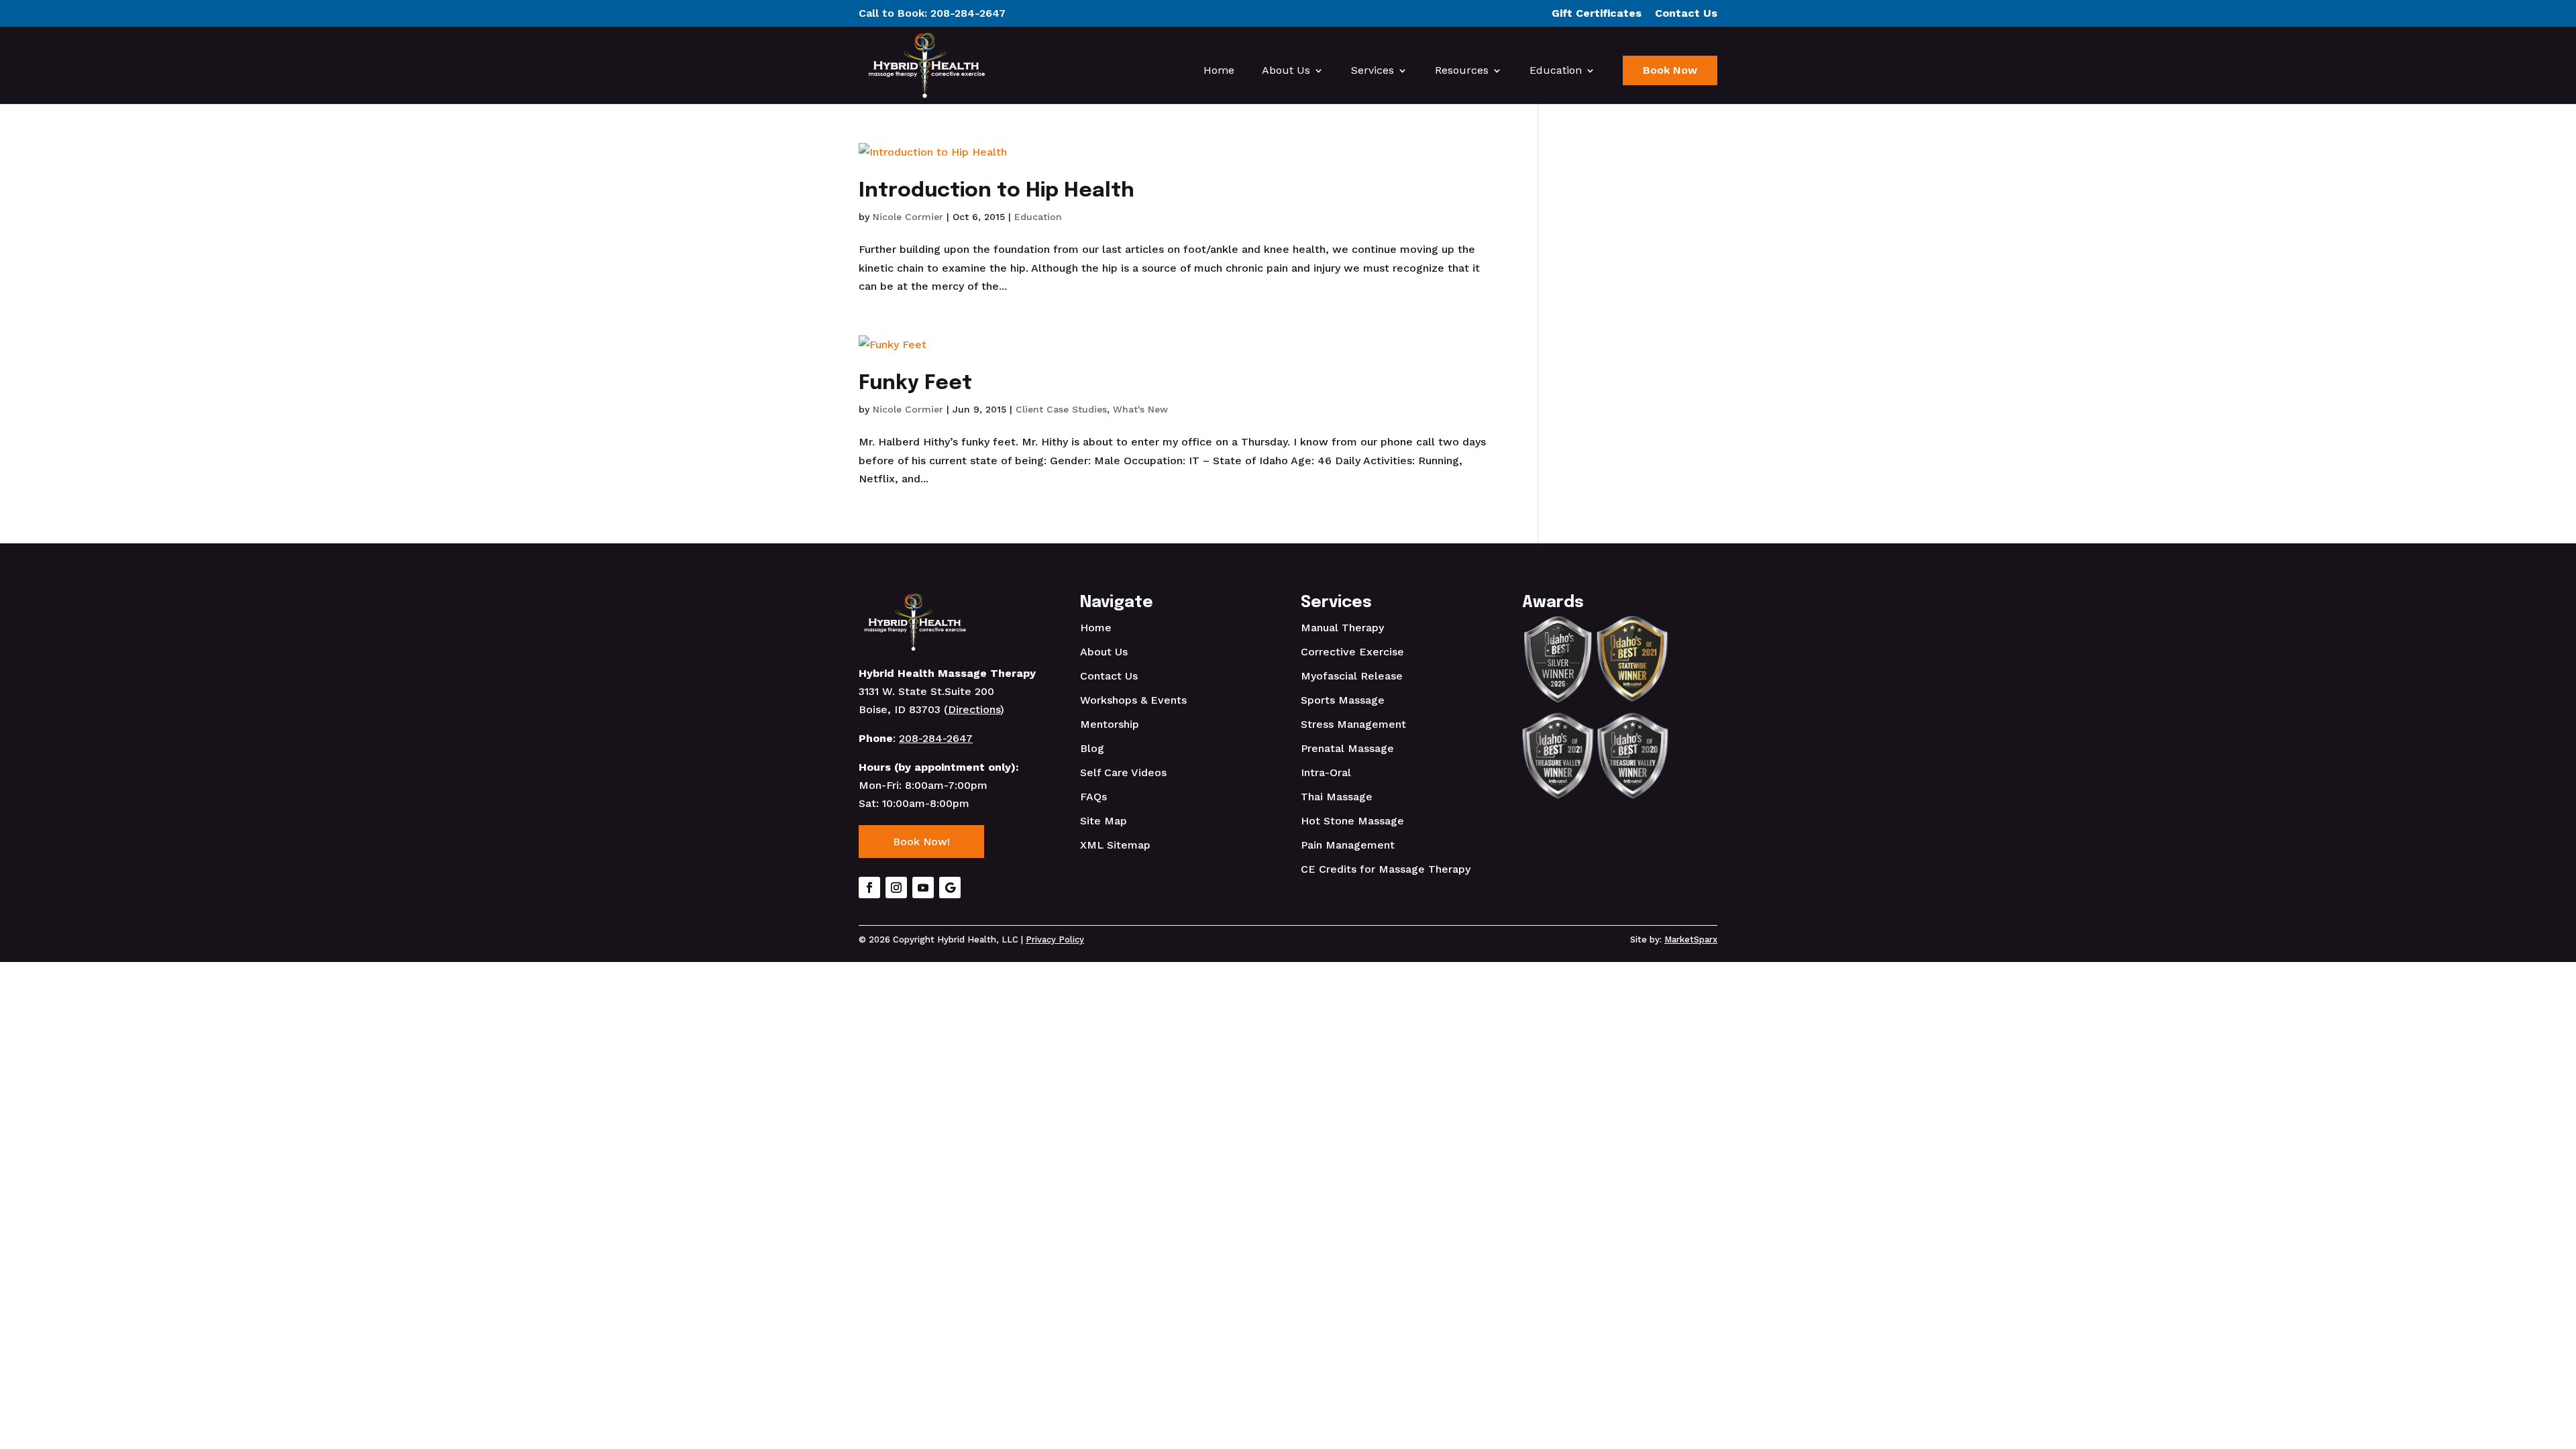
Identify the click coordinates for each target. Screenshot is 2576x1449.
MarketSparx (1691, 940)
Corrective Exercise (1352, 652)
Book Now (1670, 70)
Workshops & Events (1133, 700)
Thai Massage (1337, 797)
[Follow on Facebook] (869, 888)
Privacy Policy (1055, 940)
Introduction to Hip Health (997, 191)
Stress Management (1353, 724)
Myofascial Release (1352, 676)
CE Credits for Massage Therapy (1386, 869)
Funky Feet (915, 383)
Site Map (1104, 821)
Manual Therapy (1342, 628)
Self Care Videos (1123, 772)
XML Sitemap (1115, 845)
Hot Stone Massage (1352, 821)
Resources (1462, 71)
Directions (974, 709)
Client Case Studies (1061, 409)
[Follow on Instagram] (896, 888)
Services (1373, 71)
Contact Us (1109, 676)
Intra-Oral (1326, 772)
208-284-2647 (968, 13)
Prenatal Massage (1347, 748)
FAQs (1093, 797)
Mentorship (1110, 724)
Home (1219, 71)
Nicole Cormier (908, 217)
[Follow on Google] (950, 888)
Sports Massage (1343, 700)
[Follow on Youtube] (923, 888)
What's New (1140, 409)
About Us (1286, 71)
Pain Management (1348, 845)
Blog (1092, 748)
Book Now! (921, 842)
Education (1556, 71)
